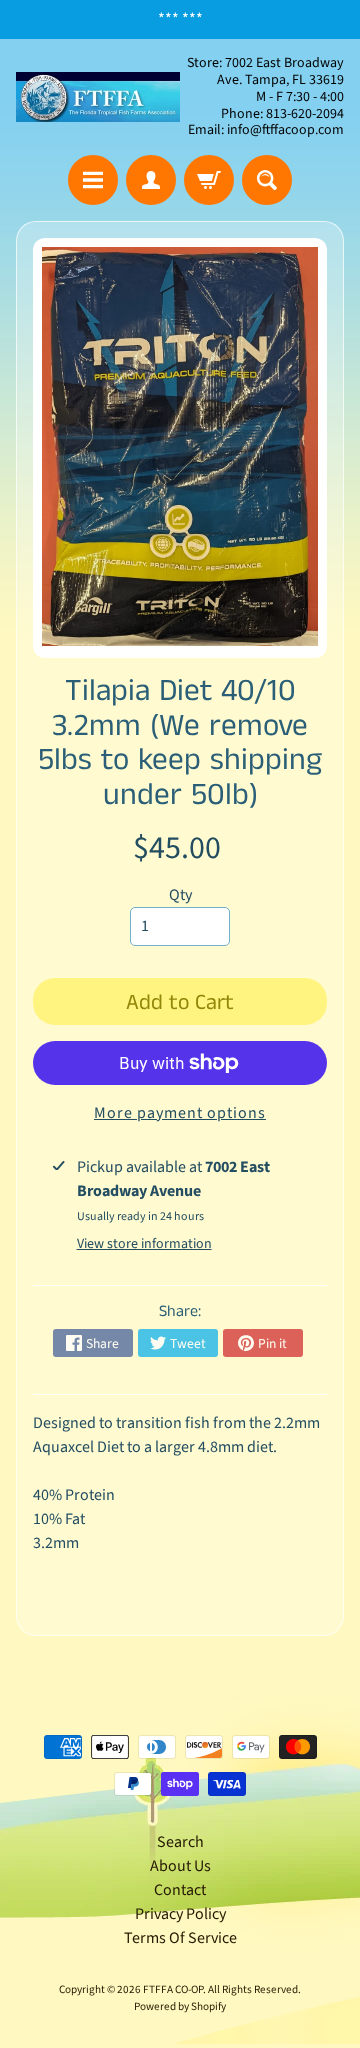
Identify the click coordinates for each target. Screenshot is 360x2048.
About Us (180, 1866)
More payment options (180, 1113)
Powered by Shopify (180, 2006)
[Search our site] (267, 180)
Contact (180, 1890)
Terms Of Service (180, 1938)
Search (180, 1842)
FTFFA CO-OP (173, 1989)
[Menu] (93, 180)
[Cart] (209, 180)
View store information (144, 1244)
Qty (180, 895)
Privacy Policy (180, 1914)
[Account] (151, 180)
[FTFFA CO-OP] (98, 97)
